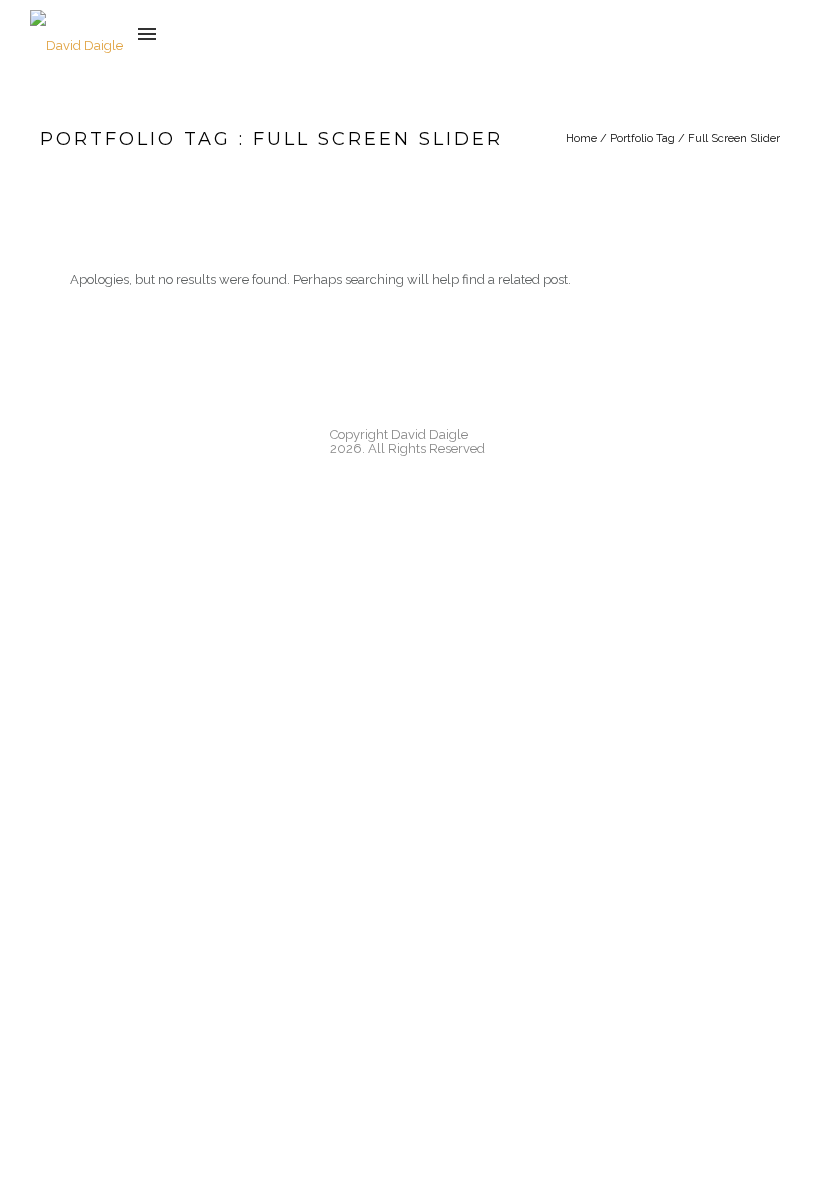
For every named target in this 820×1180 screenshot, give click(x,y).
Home (581, 138)
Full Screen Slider (734, 138)
